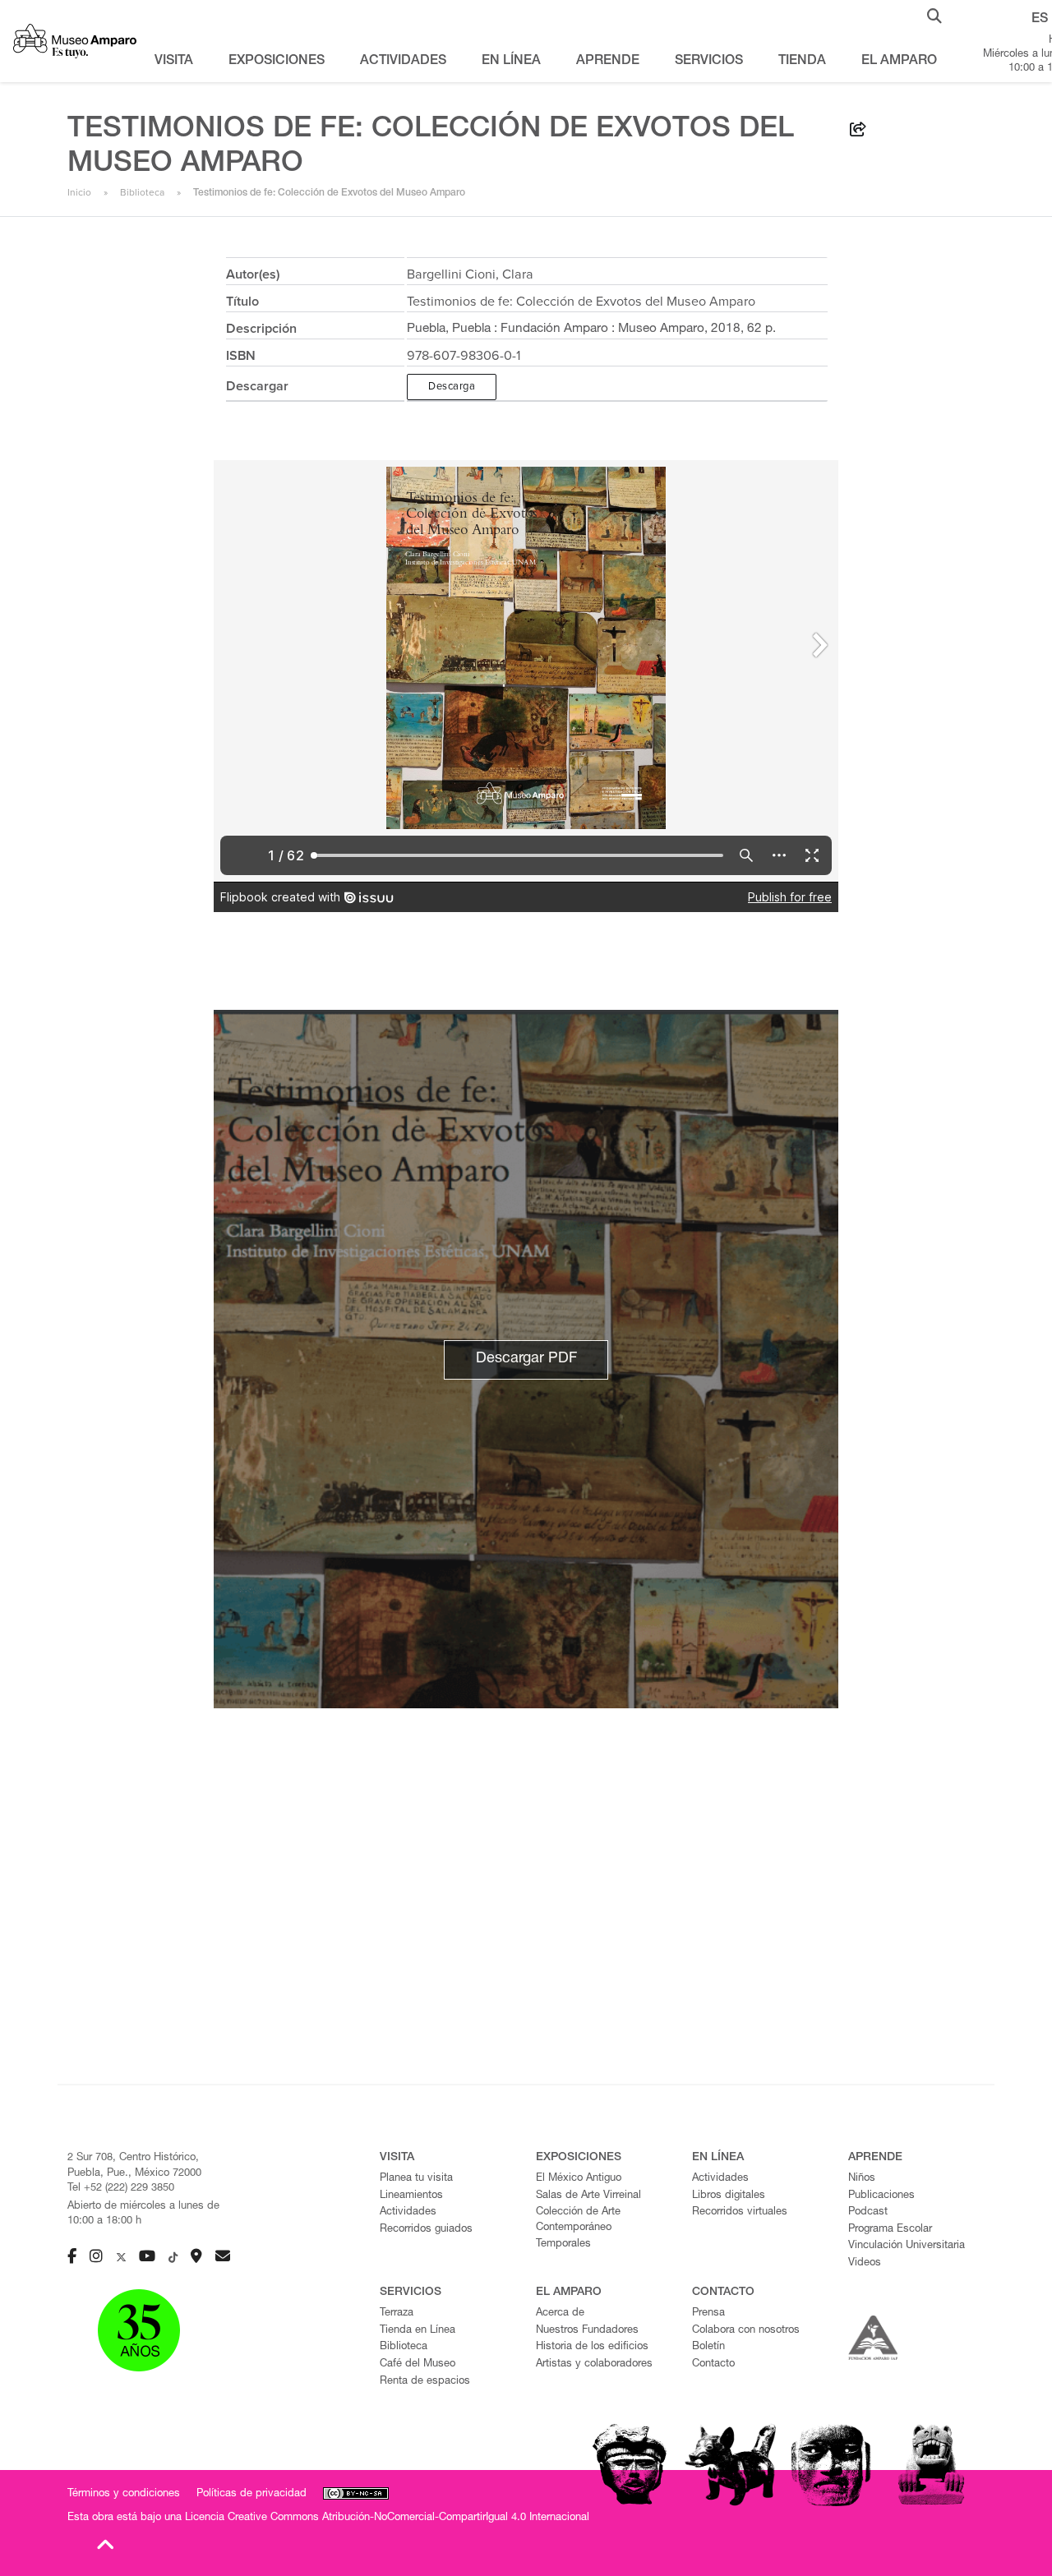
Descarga (452, 386)
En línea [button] (511, 62)
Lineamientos (411, 2196)
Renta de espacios (425, 2382)
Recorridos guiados (426, 2230)
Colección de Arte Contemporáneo (578, 2220)
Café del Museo (418, 2364)
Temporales (563, 2244)
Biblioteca (142, 192)
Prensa (708, 2313)
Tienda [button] (802, 62)
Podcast (868, 2212)
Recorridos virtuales (740, 2212)
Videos (865, 2263)
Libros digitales (729, 2196)
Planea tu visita (416, 2179)
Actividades (408, 2212)
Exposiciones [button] (277, 62)
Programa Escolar (890, 2230)
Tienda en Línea (418, 2331)
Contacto (713, 2364)
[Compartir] (858, 132)
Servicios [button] (709, 62)
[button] (934, 15)
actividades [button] (403, 62)
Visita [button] (174, 62)
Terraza (397, 2313)
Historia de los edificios (592, 2347)
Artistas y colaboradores (594, 2364)
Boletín (708, 2347)
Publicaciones (881, 2196)
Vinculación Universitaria (907, 2246)
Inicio (79, 192)
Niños (862, 2179)
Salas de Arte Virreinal (588, 2196)
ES (1040, 20)
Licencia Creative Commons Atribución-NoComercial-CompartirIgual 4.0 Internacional (387, 2518)
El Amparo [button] (899, 62)
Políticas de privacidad (251, 2494)
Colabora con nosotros (746, 2331)
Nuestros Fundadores (587, 2331)
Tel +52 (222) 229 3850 (121, 2189)
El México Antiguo (579, 2179)
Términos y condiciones (124, 2494)
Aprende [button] (608, 62)
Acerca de (560, 2313)
